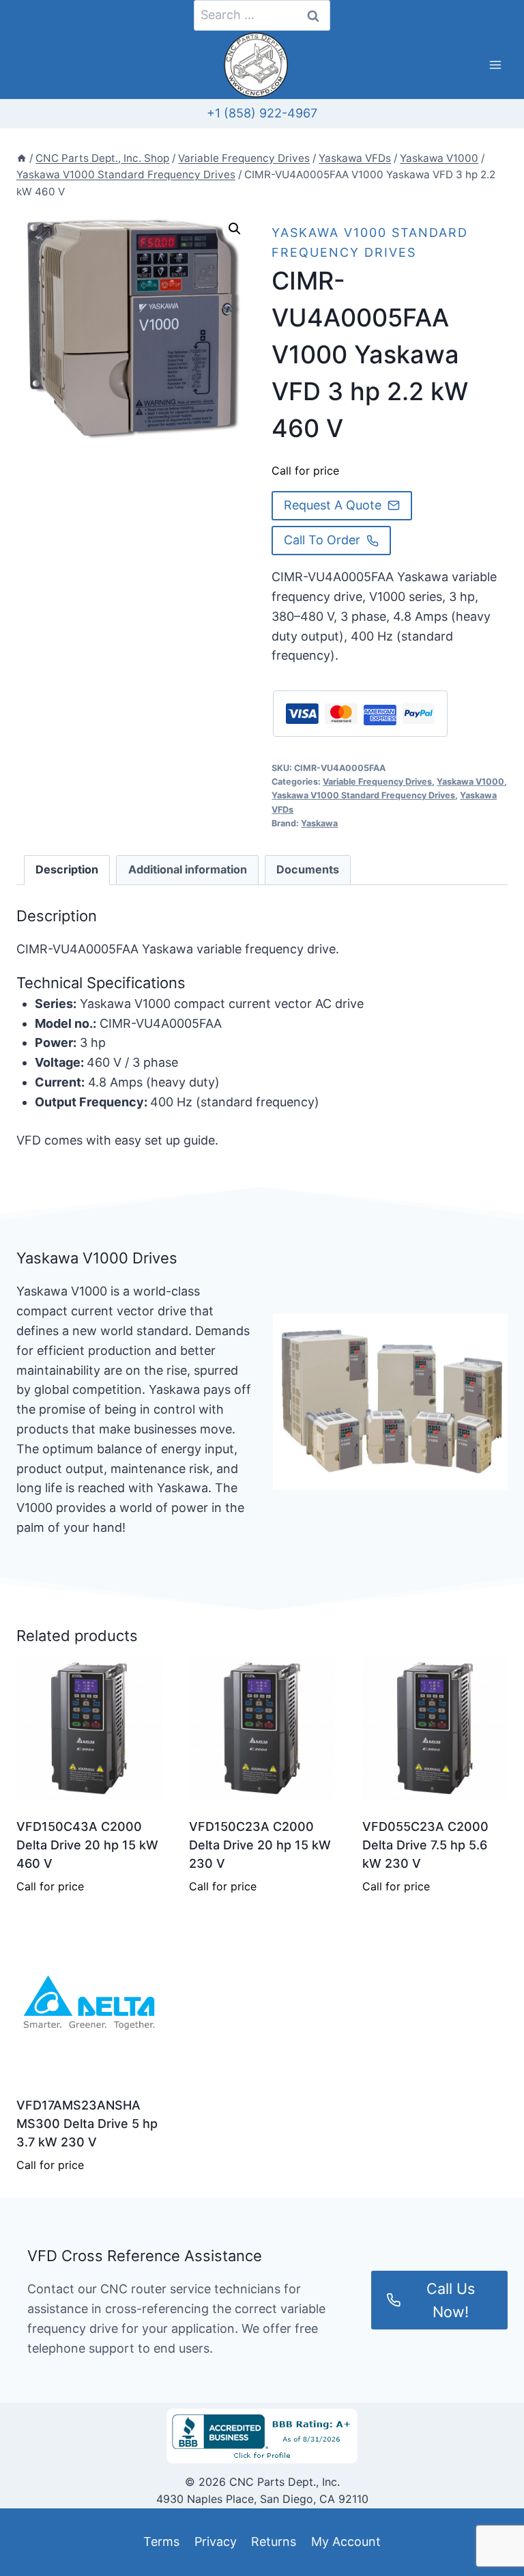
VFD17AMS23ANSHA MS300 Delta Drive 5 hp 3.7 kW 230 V (87, 2124)
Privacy (216, 2542)
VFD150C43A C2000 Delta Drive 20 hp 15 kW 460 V (87, 1845)
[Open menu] (495, 65)
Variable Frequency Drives (377, 782)
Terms (161, 2542)
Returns (274, 2542)
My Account (346, 2542)
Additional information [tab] (188, 869)
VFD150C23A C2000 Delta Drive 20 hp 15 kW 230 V (260, 1845)
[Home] (21, 158)
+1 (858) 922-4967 (262, 113)
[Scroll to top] (35, 2534)
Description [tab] (67, 869)
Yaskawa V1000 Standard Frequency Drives (363, 795)
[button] (235, 229)
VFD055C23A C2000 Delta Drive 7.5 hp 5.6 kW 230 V (425, 1845)
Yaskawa (319, 823)
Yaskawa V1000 (470, 782)
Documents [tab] (308, 869)
